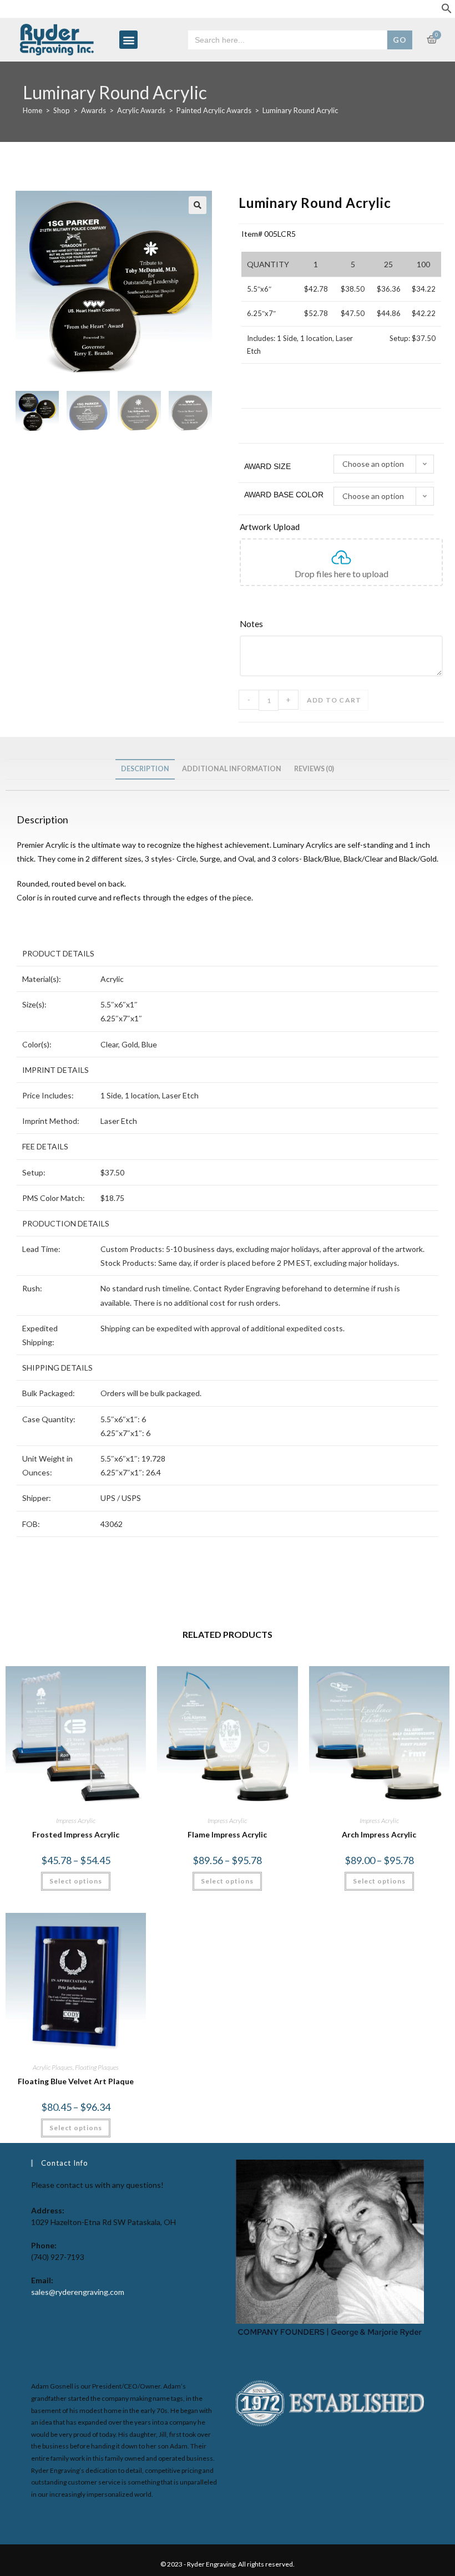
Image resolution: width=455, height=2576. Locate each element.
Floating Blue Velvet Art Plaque (76, 2081)
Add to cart (334, 700)
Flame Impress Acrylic (227, 1834)
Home (32, 110)
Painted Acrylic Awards (214, 110)
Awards (93, 110)
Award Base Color (284, 495)
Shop (62, 110)
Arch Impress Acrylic (379, 1834)
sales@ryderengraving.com (78, 2292)
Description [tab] (145, 769)
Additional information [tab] (232, 769)
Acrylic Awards (141, 110)
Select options (76, 1881)
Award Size (267, 466)
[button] (447, 11)
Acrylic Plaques (53, 2067)
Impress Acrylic (76, 1821)
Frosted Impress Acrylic (76, 1834)
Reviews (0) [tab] (314, 769)
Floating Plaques (97, 2067)
